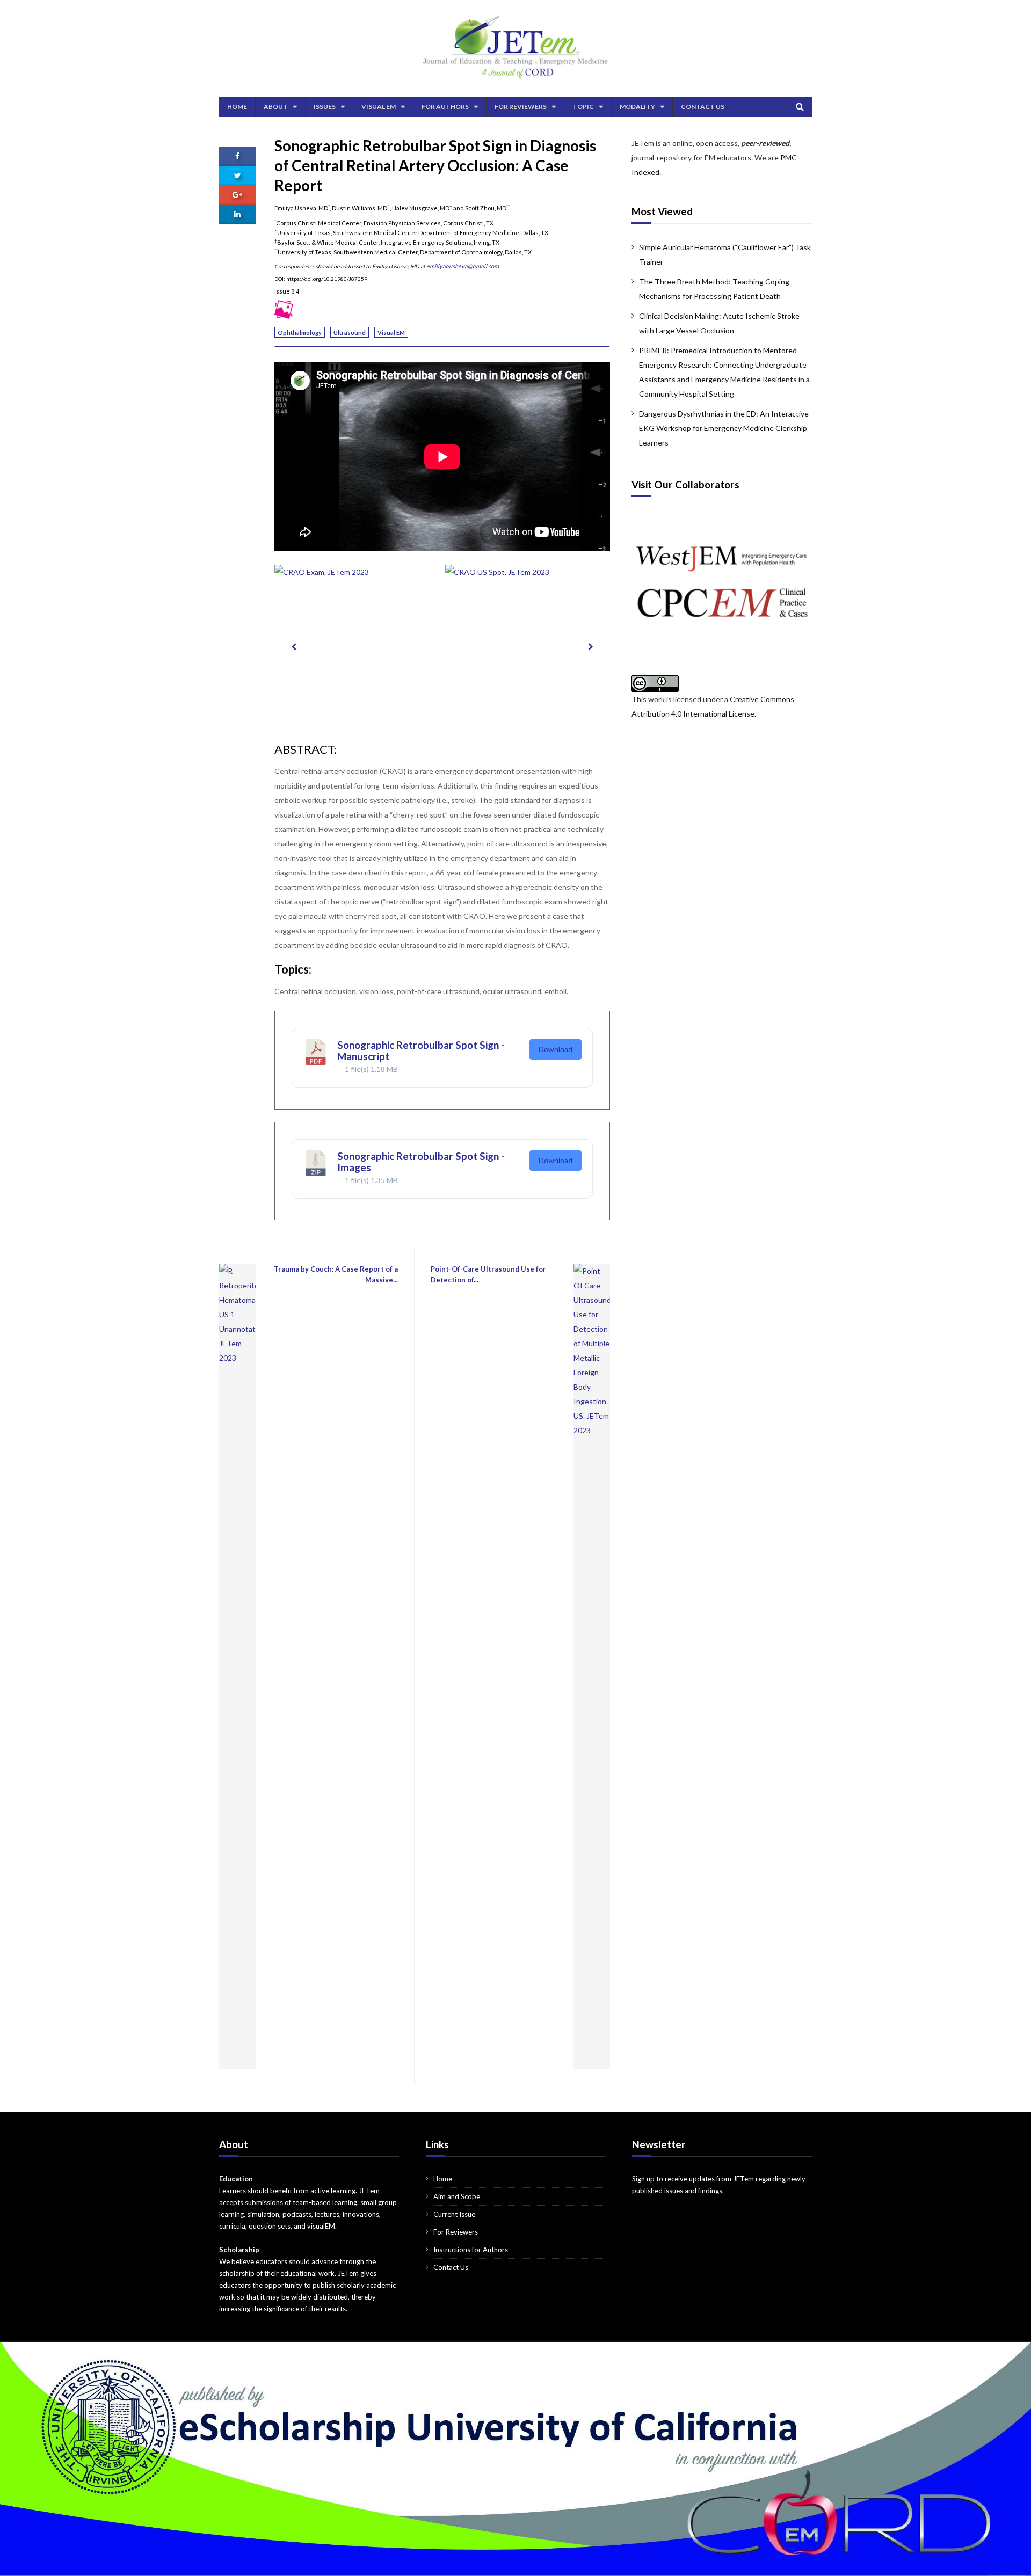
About (276, 107)
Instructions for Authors (471, 2250)
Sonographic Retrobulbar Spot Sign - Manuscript (421, 1050)
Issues (325, 107)
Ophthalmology (300, 333)
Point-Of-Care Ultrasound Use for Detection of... (488, 1274)
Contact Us (703, 107)
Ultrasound (350, 333)
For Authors (445, 107)
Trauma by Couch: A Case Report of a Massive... (336, 1274)
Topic (583, 107)
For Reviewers (521, 107)
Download (556, 1049)
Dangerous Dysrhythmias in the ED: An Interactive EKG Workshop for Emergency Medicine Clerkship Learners (724, 428)
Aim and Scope (457, 2196)
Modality (637, 107)
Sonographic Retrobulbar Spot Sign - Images (421, 1162)
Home (237, 107)
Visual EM (379, 107)
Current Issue (454, 2214)
